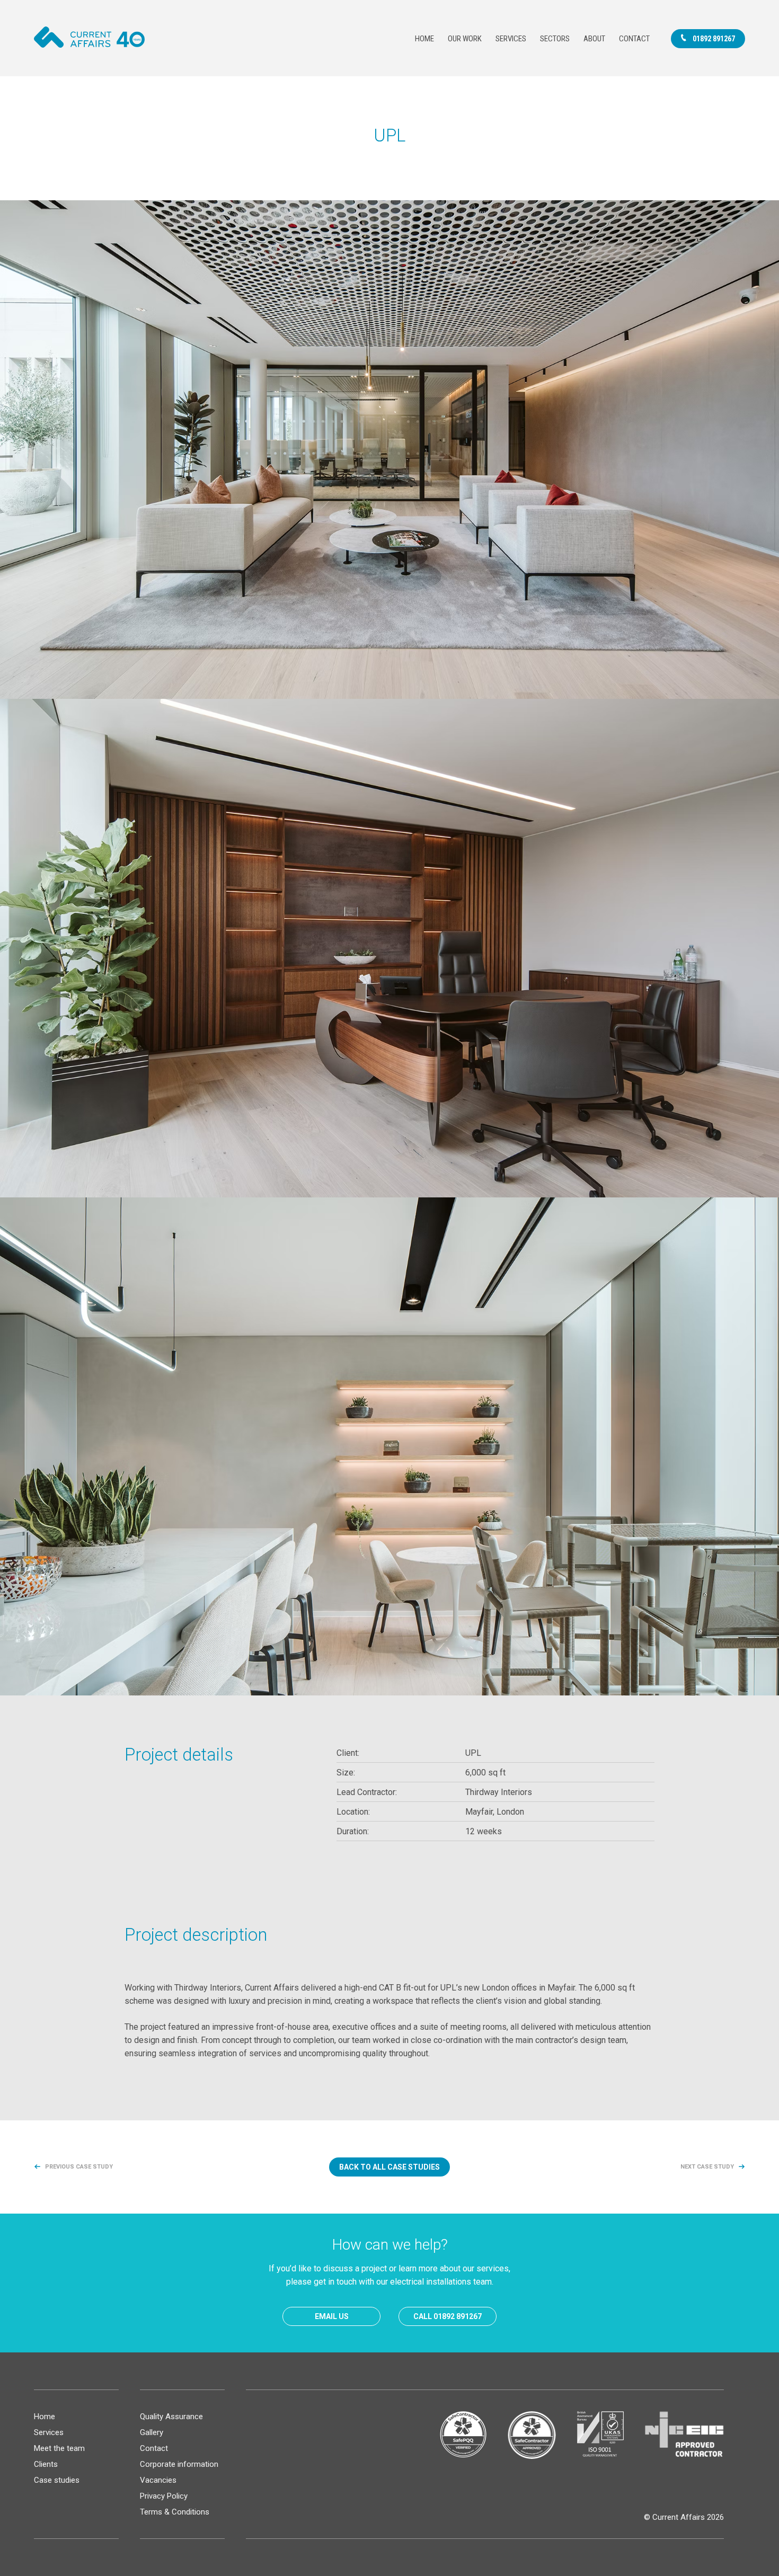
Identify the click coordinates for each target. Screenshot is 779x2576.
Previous (79, 2167)
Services (511, 39)
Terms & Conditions (175, 2512)
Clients (46, 2464)
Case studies (57, 2480)
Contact (634, 39)
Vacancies (158, 2480)
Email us (332, 2316)
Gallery (152, 2432)
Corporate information (179, 2464)
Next (707, 2167)
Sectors (555, 39)
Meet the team (59, 2448)
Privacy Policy (164, 2496)
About (594, 39)
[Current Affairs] (89, 37)
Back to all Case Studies (389, 2167)
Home (424, 39)
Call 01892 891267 (448, 2316)
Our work (465, 39)
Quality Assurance (171, 2417)
